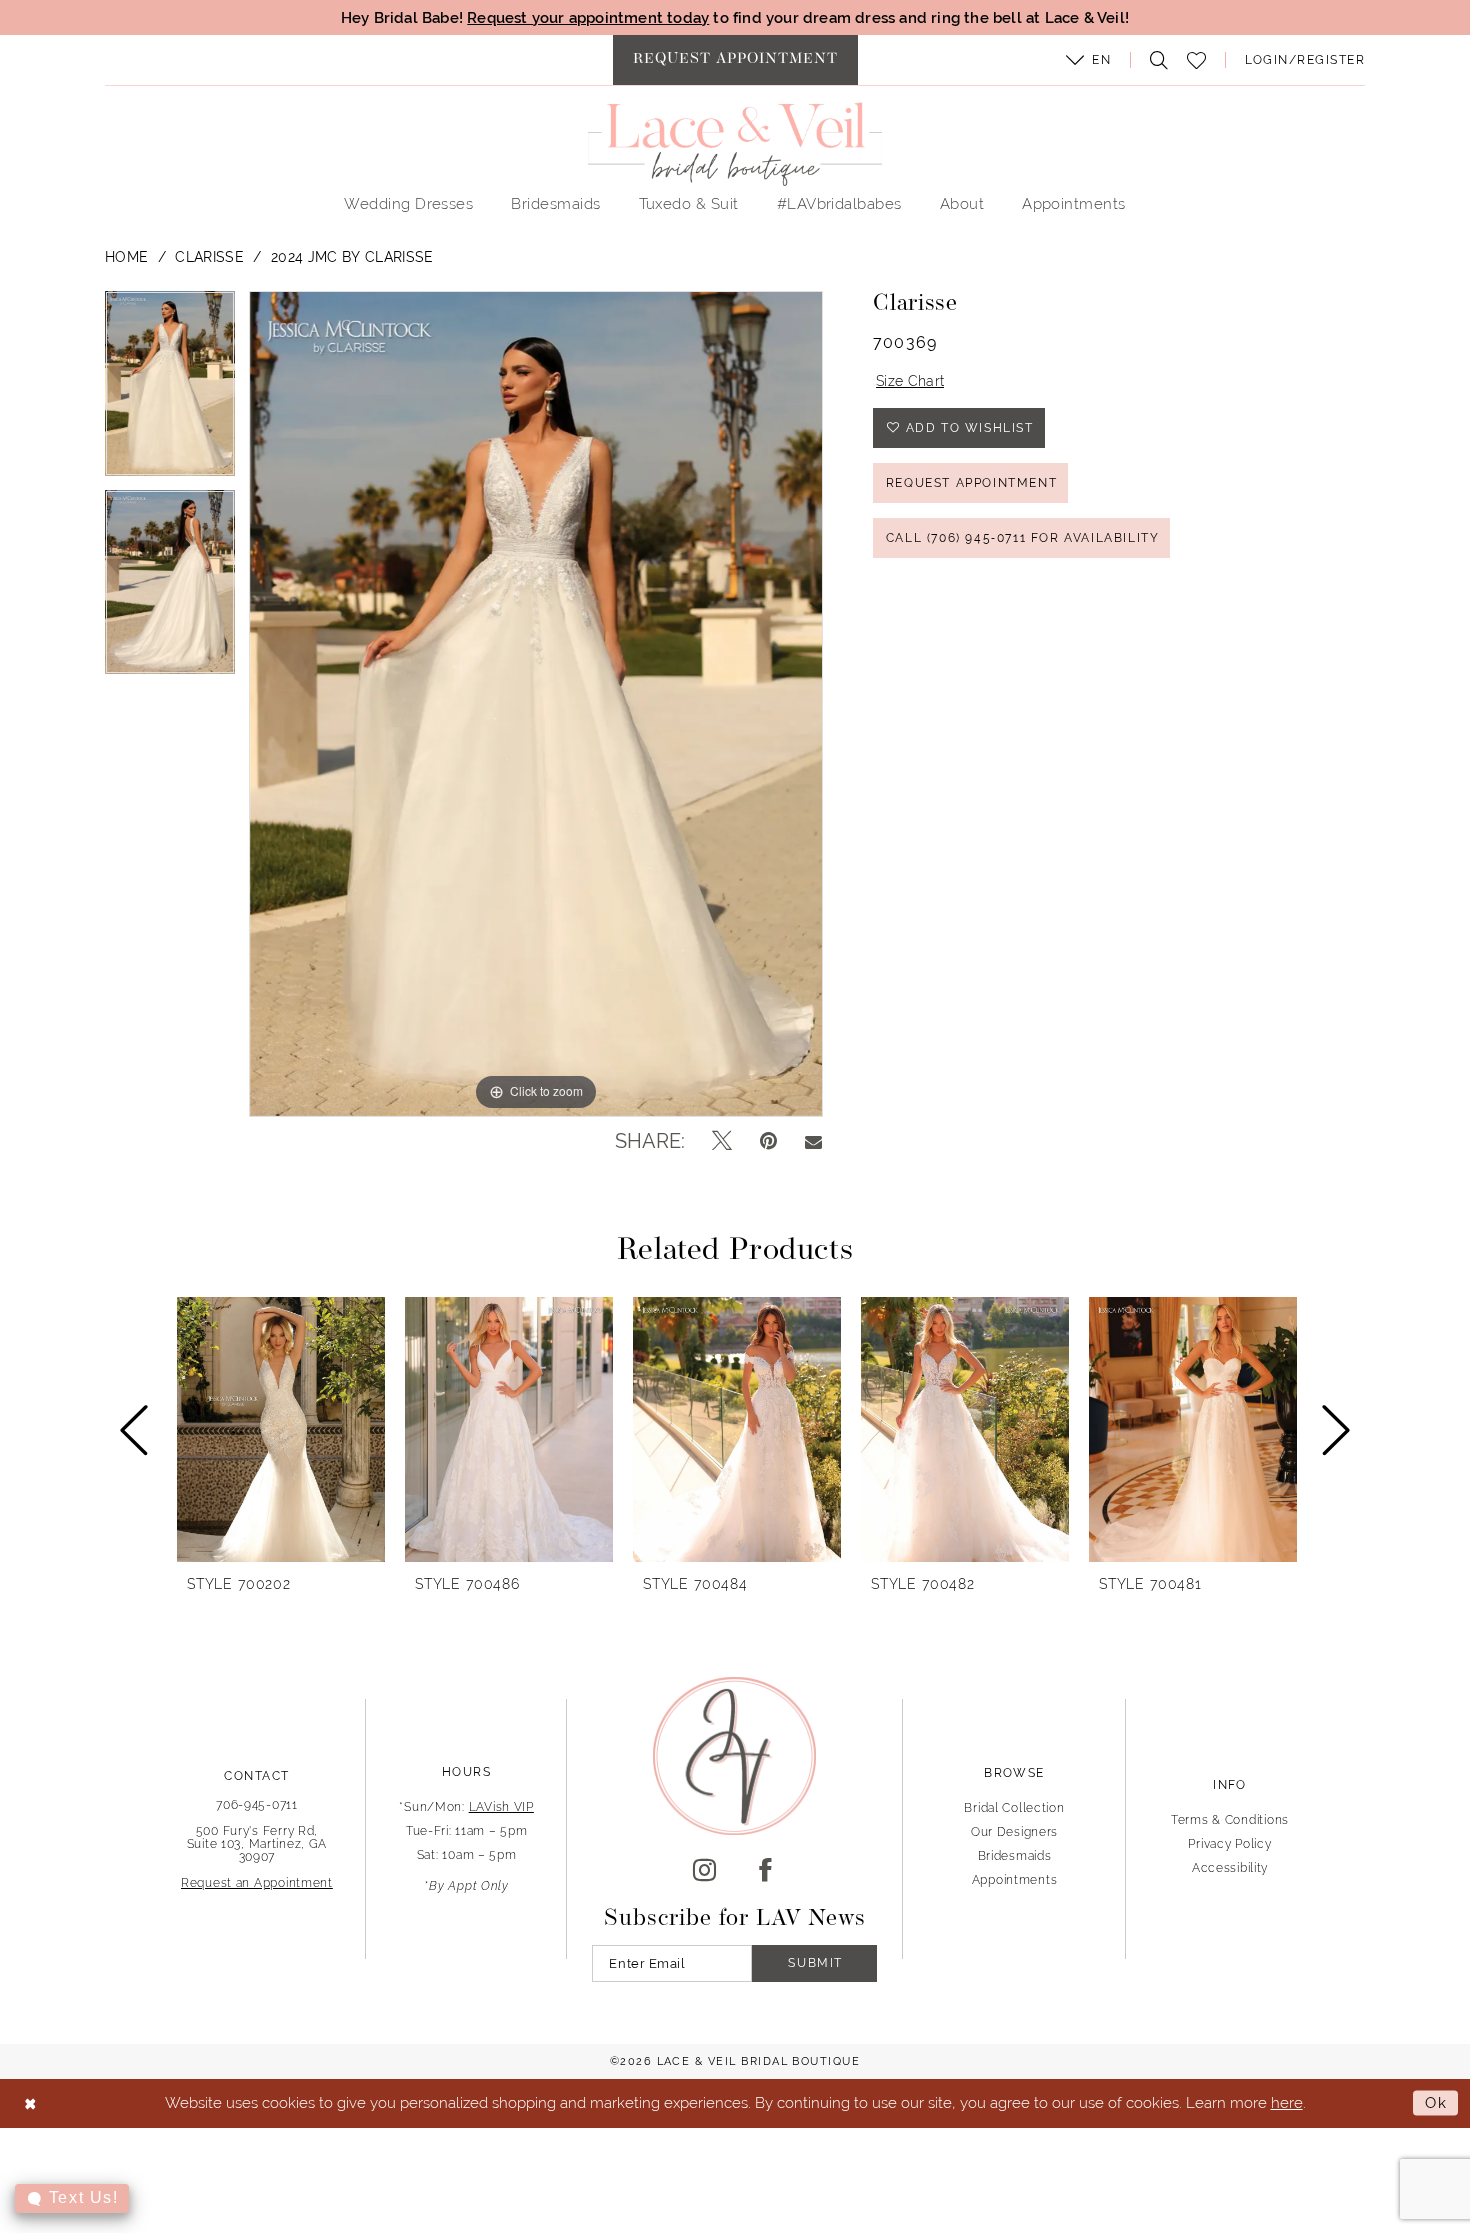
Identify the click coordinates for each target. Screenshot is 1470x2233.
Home (126, 257)
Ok (1436, 2102)
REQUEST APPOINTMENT (971, 483)
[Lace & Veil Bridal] (735, 144)
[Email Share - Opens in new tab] (813, 1141)
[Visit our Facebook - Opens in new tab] (765, 1871)
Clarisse (209, 257)
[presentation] (281, 1429)
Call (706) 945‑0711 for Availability (1023, 538)
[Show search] (1154, 60)
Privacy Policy (1229, 1844)
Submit (815, 1963)
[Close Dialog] (30, 2103)
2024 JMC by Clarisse (352, 257)
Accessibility (1230, 1868)
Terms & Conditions (1230, 1820)
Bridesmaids (1015, 1856)
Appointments (1015, 1880)
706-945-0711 (257, 1805)
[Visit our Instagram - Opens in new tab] (704, 1871)
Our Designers (1014, 1832)
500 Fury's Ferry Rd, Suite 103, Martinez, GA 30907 (257, 1844)
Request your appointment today (588, 17)
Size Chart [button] (910, 381)
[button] (1089, 60)
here (1287, 2102)
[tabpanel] (170, 390)
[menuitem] (735, 60)
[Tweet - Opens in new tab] (722, 1141)
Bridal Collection (1014, 1808)
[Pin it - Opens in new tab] (768, 1141)
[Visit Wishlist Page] (1197, 60)
